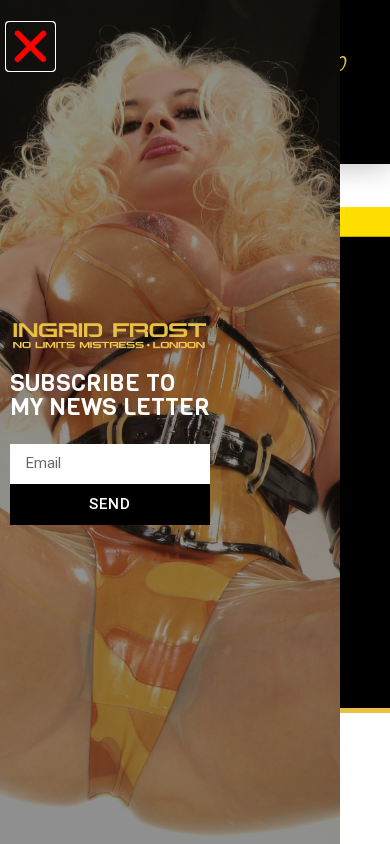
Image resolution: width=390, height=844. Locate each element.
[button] (30, 46)
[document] (195, 422)
